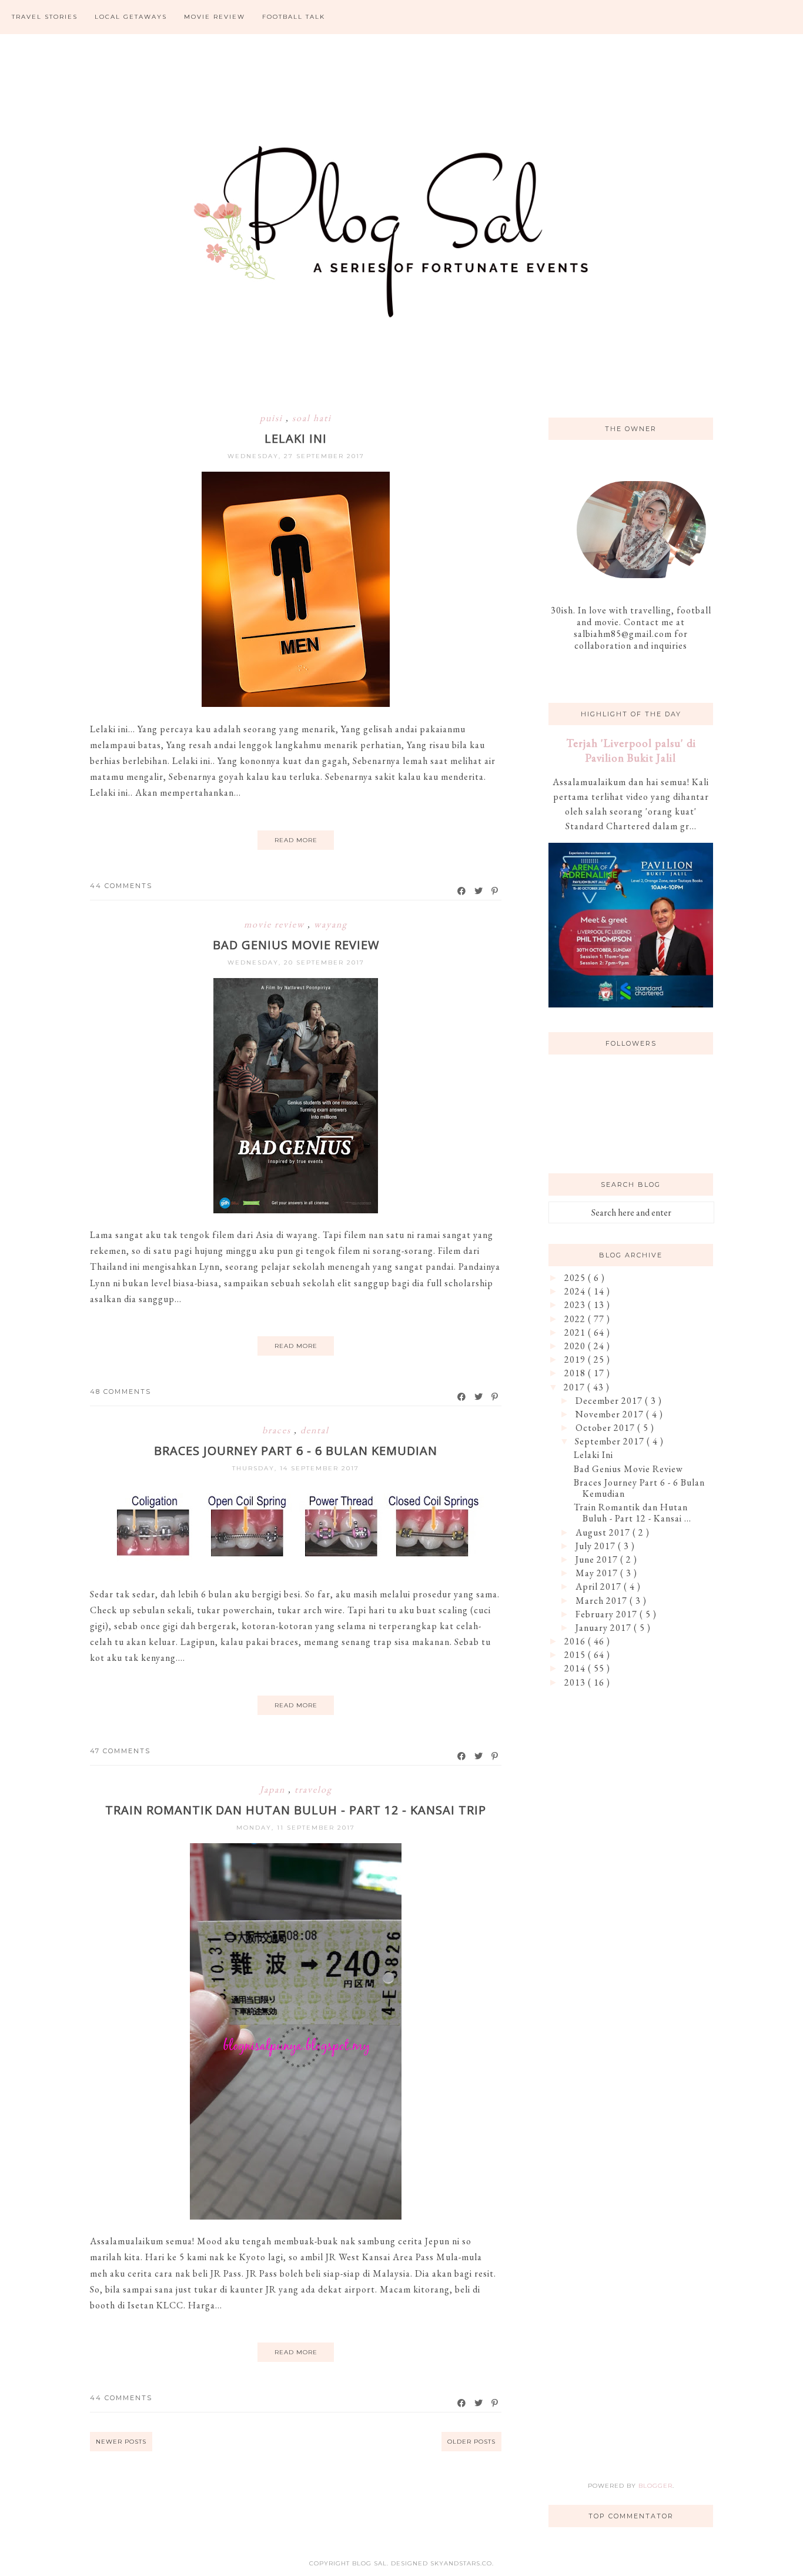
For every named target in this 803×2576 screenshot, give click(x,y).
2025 (576, 1278)
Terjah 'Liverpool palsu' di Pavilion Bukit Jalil (631, 750)
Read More (296, 840)
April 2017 (600, 1586)
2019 (576, 1359)
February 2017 (608, 1614)
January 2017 (605, 1628)
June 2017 (598, 1559)
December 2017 (610, 1401)
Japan (274, 1789)
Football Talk (294, 17)
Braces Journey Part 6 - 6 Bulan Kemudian (296, 1451)
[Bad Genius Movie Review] (296, 1210)
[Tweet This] (479, 891)
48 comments (121, 1392)
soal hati (312, 418)
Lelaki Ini (296, 438)
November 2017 (611, 1414)
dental (315, 1430)
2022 (576, 1319)
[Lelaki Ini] (296, 704)
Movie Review (215, 17)
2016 (576, 1641)
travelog (313, 1789)
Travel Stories (45, 17)
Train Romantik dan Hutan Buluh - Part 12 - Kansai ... (633, 1513)
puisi (273, 418)
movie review (276, 924)
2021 (576, 1332)
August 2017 (604, 1532)
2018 (576, 1373)
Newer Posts (121, 2442)
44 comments (121, 886)
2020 (576, 1346)
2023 (576, 1305)
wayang (331, 924)
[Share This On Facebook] (462, 891)
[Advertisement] (631, 1887)
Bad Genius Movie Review (296, 945)
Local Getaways (131, 17)
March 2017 (603, 1601)
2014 (576, 1668)
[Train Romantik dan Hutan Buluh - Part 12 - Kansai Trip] (296, 2216)
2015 (576, 1655)
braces (278, 1430)
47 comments (120, 1751)
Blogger (655, 2486)
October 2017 (606, 1428)
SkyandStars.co (461, 2563)
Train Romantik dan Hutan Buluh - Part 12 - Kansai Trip (296, 1810)
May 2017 (598, 1573)
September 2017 (611, 1441)
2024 (576, 1291)
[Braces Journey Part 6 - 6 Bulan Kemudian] (296, 1569)
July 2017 (597, 1546)
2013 (576, 1682)
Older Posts (471, 2442)
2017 (576, 1387)
